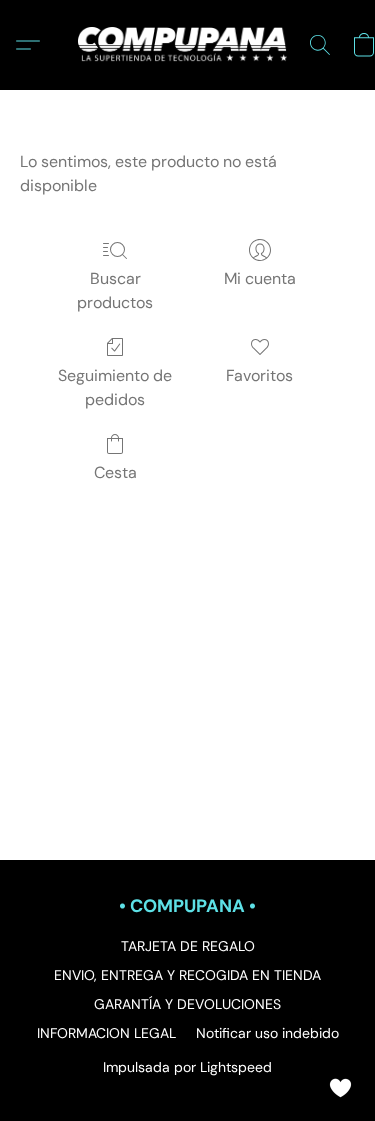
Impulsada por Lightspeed (187, 1067)
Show (340, 1086)
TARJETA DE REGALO (188, 946)
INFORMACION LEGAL (106, 1033)
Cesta (115, 472)
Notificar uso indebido (267, 1033)
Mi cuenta (260, 278)
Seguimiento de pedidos (115, 387)
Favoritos (259, 375)
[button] (188, 45)
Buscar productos (115, 290)
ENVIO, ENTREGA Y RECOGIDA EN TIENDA (187, 975)
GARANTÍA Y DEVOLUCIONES (187, 1004)
